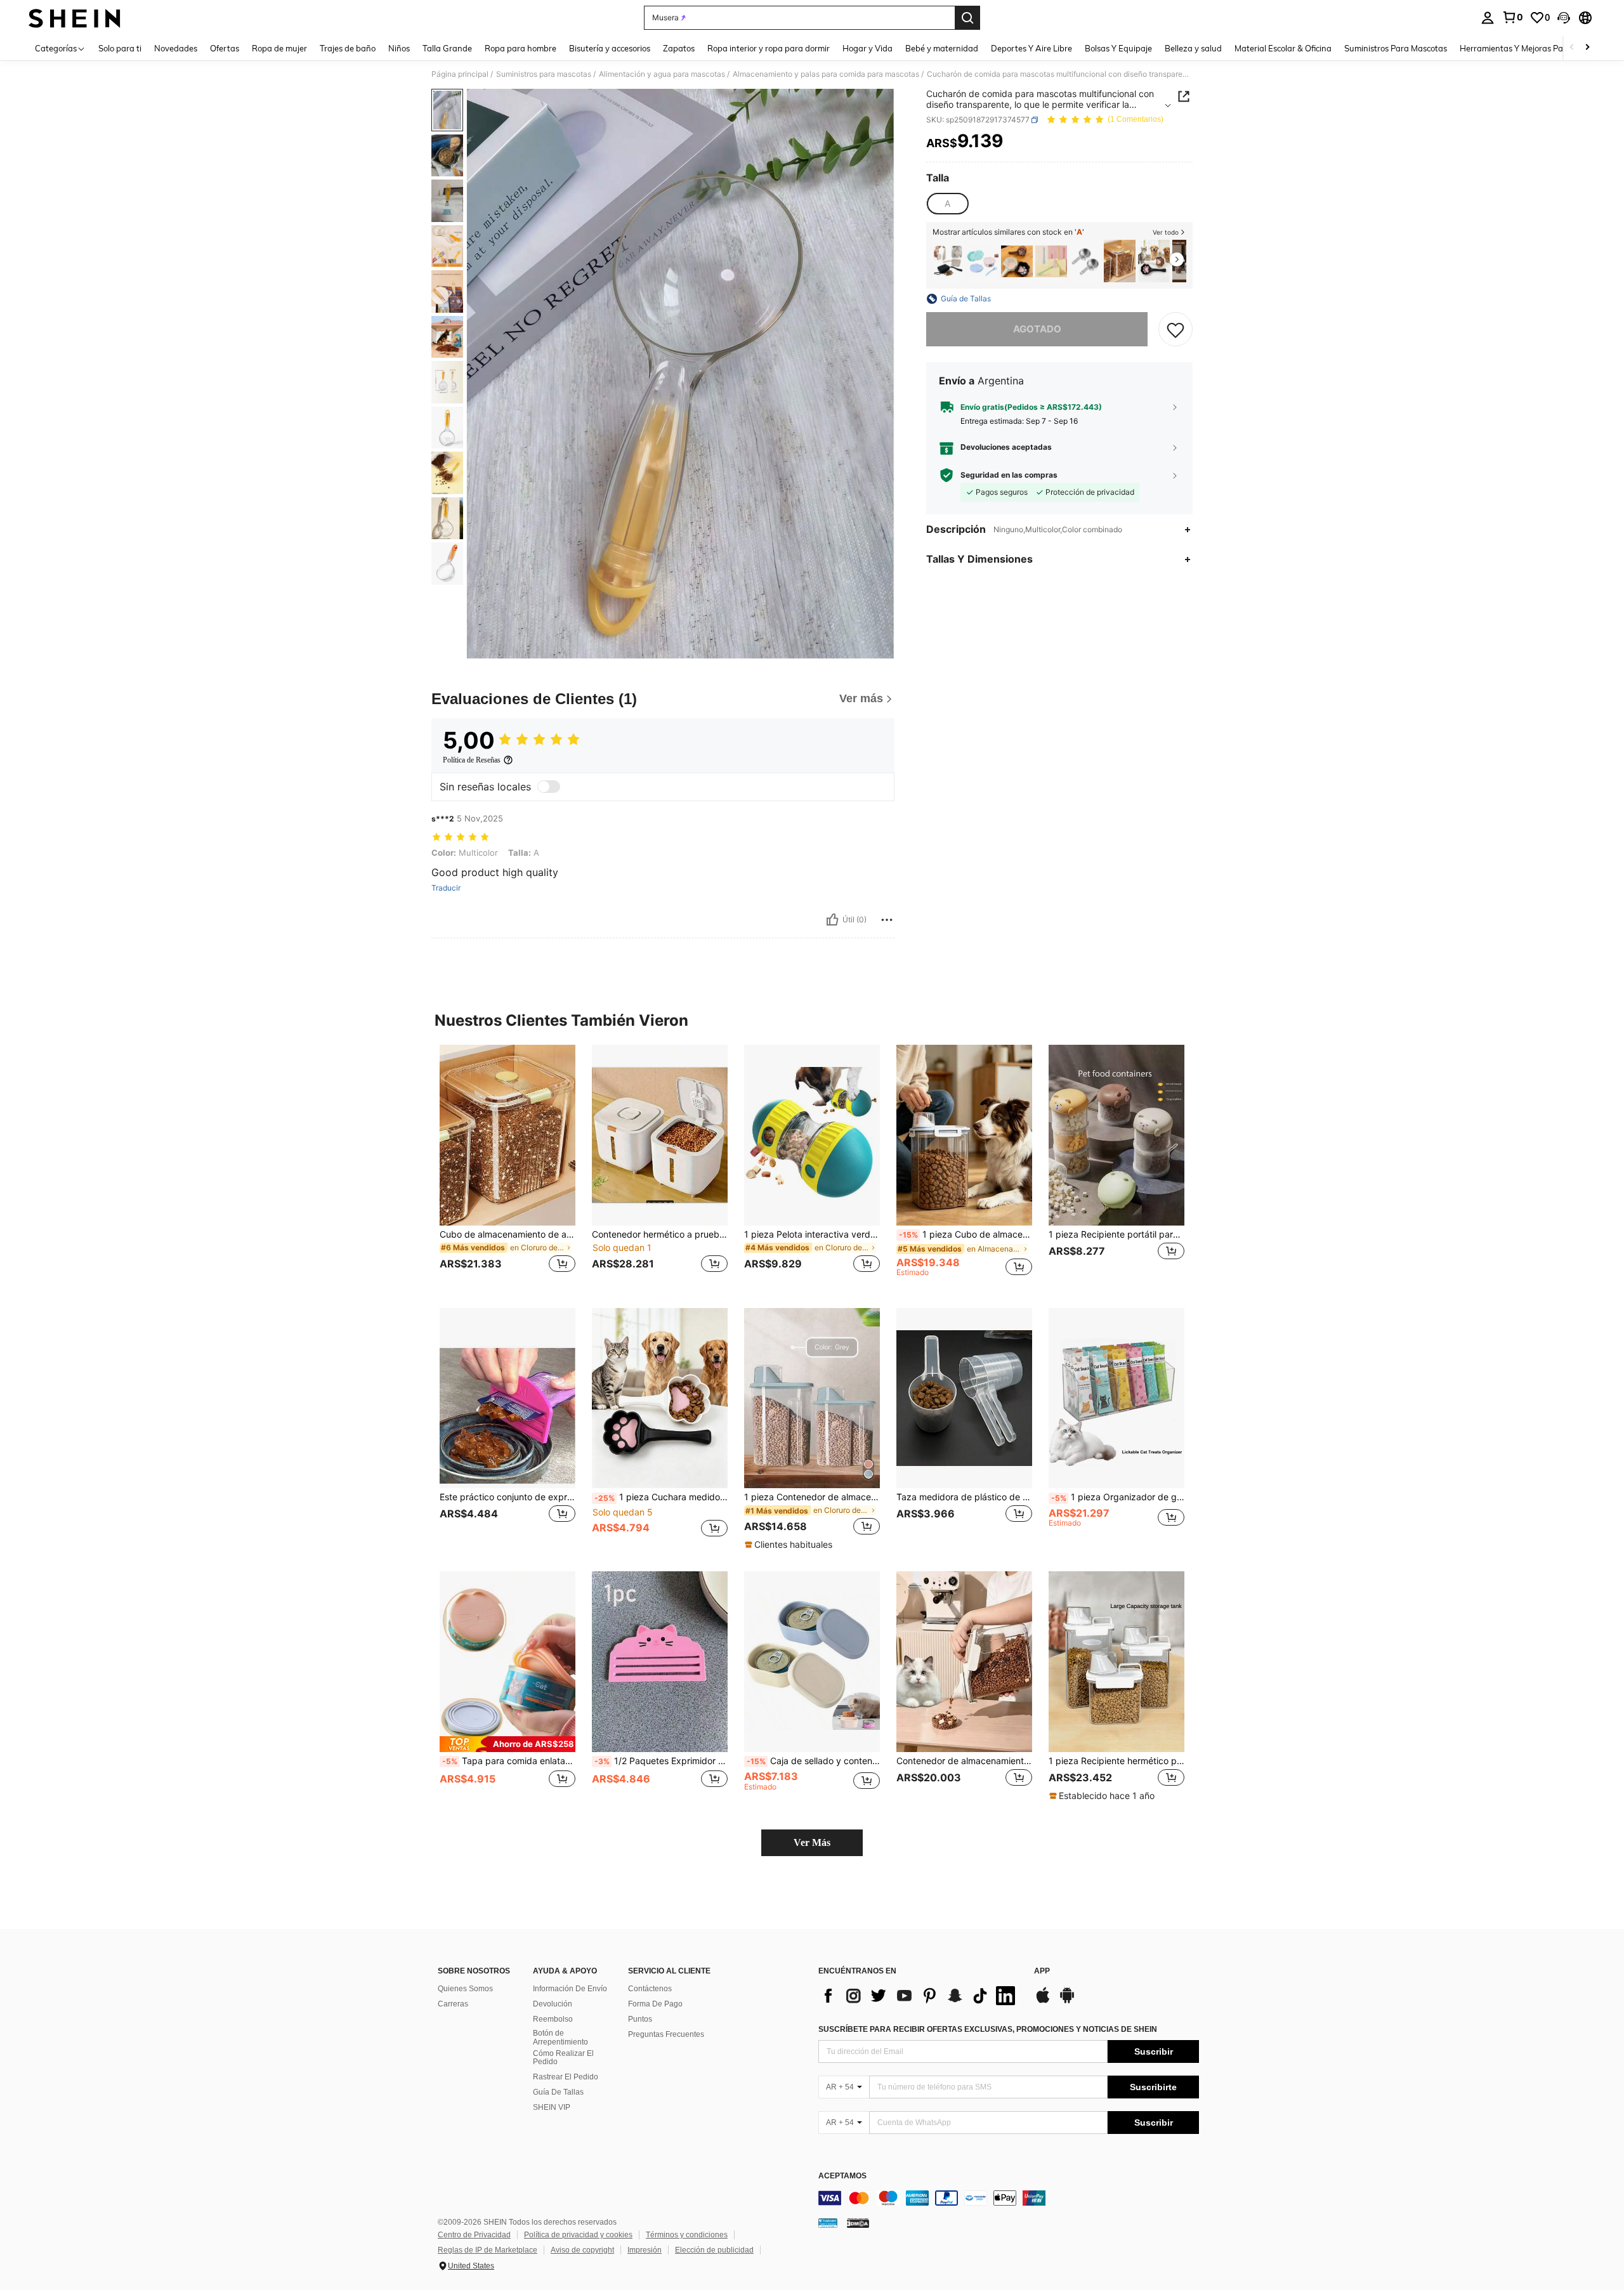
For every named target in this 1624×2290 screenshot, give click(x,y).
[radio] (947, 204)
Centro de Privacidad (474, 2235)
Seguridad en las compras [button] (1009, 475)
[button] (1564, 18)
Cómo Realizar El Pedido (563, 2058)
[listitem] (948, 261)
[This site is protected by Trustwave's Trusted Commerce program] (828, 2223)
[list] (920, 1996)
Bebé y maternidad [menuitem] (942, 48)
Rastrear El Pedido (566, 2077)
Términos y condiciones (687, 2235)
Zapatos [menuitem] (679, 48)
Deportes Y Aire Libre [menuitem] (1031, 48)
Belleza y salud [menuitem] (1193, 48)
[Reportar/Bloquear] (887, 920)
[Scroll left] (1572, 48)
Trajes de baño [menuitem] (348, 48)
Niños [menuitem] (399, 48)
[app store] (1043, 2001)
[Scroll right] (1587, 48)
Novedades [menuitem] (176, 48)
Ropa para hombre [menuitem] (521, 48)
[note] (790, 1545)
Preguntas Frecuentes (666, 2034)
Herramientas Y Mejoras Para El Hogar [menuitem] (1533, 48)
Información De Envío (570, 1989)
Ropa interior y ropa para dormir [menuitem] (769, 48)
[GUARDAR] (1175, 329)
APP (1042, 1971)
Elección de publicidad (714, 2250)
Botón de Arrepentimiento (560, 2038)
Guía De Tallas (558, 2092)
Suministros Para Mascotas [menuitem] (1396, 48)
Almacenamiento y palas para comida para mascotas (826, 74)
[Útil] (832, 920)
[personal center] (1488, 18)
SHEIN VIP (552, 2107)
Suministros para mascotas (544, 74)
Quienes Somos (465, 1989)
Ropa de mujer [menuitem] (279, 48)
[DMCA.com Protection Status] (858, 2223)
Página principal (460, 74)
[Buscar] (967, 18)
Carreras (453, 2004)
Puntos (640, 2019)
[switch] (549, 787)
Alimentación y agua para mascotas (662, 74)
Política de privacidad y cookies (578, 2235)
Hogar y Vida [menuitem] (868, 48)
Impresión (645, 2250)
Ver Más (812, 1842)
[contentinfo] (1009, 2198)
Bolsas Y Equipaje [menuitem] (1118, 48)
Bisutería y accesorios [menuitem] (610, 48)
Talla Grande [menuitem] (447, 48)
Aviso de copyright (582, 2250)
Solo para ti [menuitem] (120, 48)
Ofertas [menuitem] (225, 48)
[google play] (1067, 2001)
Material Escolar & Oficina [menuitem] (1283, 48)
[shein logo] (75, 18)
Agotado (1037, 329)
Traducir (446, 888)
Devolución (553, 2004)
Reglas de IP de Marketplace (488, 2250)
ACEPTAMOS (842, 2176)
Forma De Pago (655, 2004)
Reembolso (553, 2019)
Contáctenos (650, 1989)
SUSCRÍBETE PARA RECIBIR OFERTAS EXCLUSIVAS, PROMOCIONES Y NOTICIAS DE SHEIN (988, 2029)
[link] (1512, 17)
